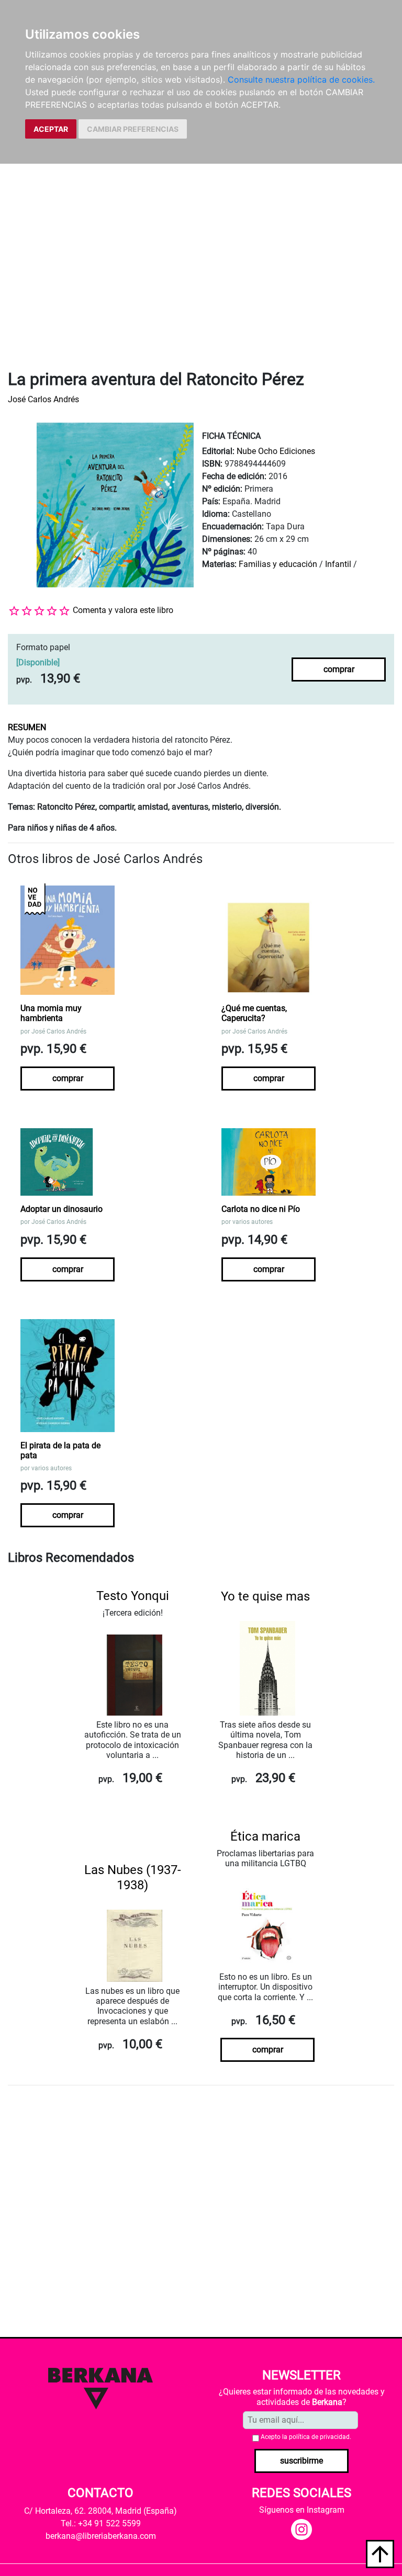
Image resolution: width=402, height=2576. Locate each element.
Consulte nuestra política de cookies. (301, 80)
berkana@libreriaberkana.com (101, 2536)
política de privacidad (319, 2437)
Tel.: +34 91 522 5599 (101, 2523)
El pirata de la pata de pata (60, 1450)
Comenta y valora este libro (123, 610)
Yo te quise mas (265, 1596)
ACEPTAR (51, 129)
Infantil (339, 564)
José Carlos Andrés (43, 399)
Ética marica (265, 1836)
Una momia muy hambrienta (51, 1013)
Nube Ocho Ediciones (276, 451)
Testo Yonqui (133, 1596)
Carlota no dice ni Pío (261, 1209)
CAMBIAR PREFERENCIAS (133, 129)
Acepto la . (306, 2437)
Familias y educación (278, 564)
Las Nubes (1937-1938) (133, 1877)
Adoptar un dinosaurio (62, 1209)
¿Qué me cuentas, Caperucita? (254, 1013)
